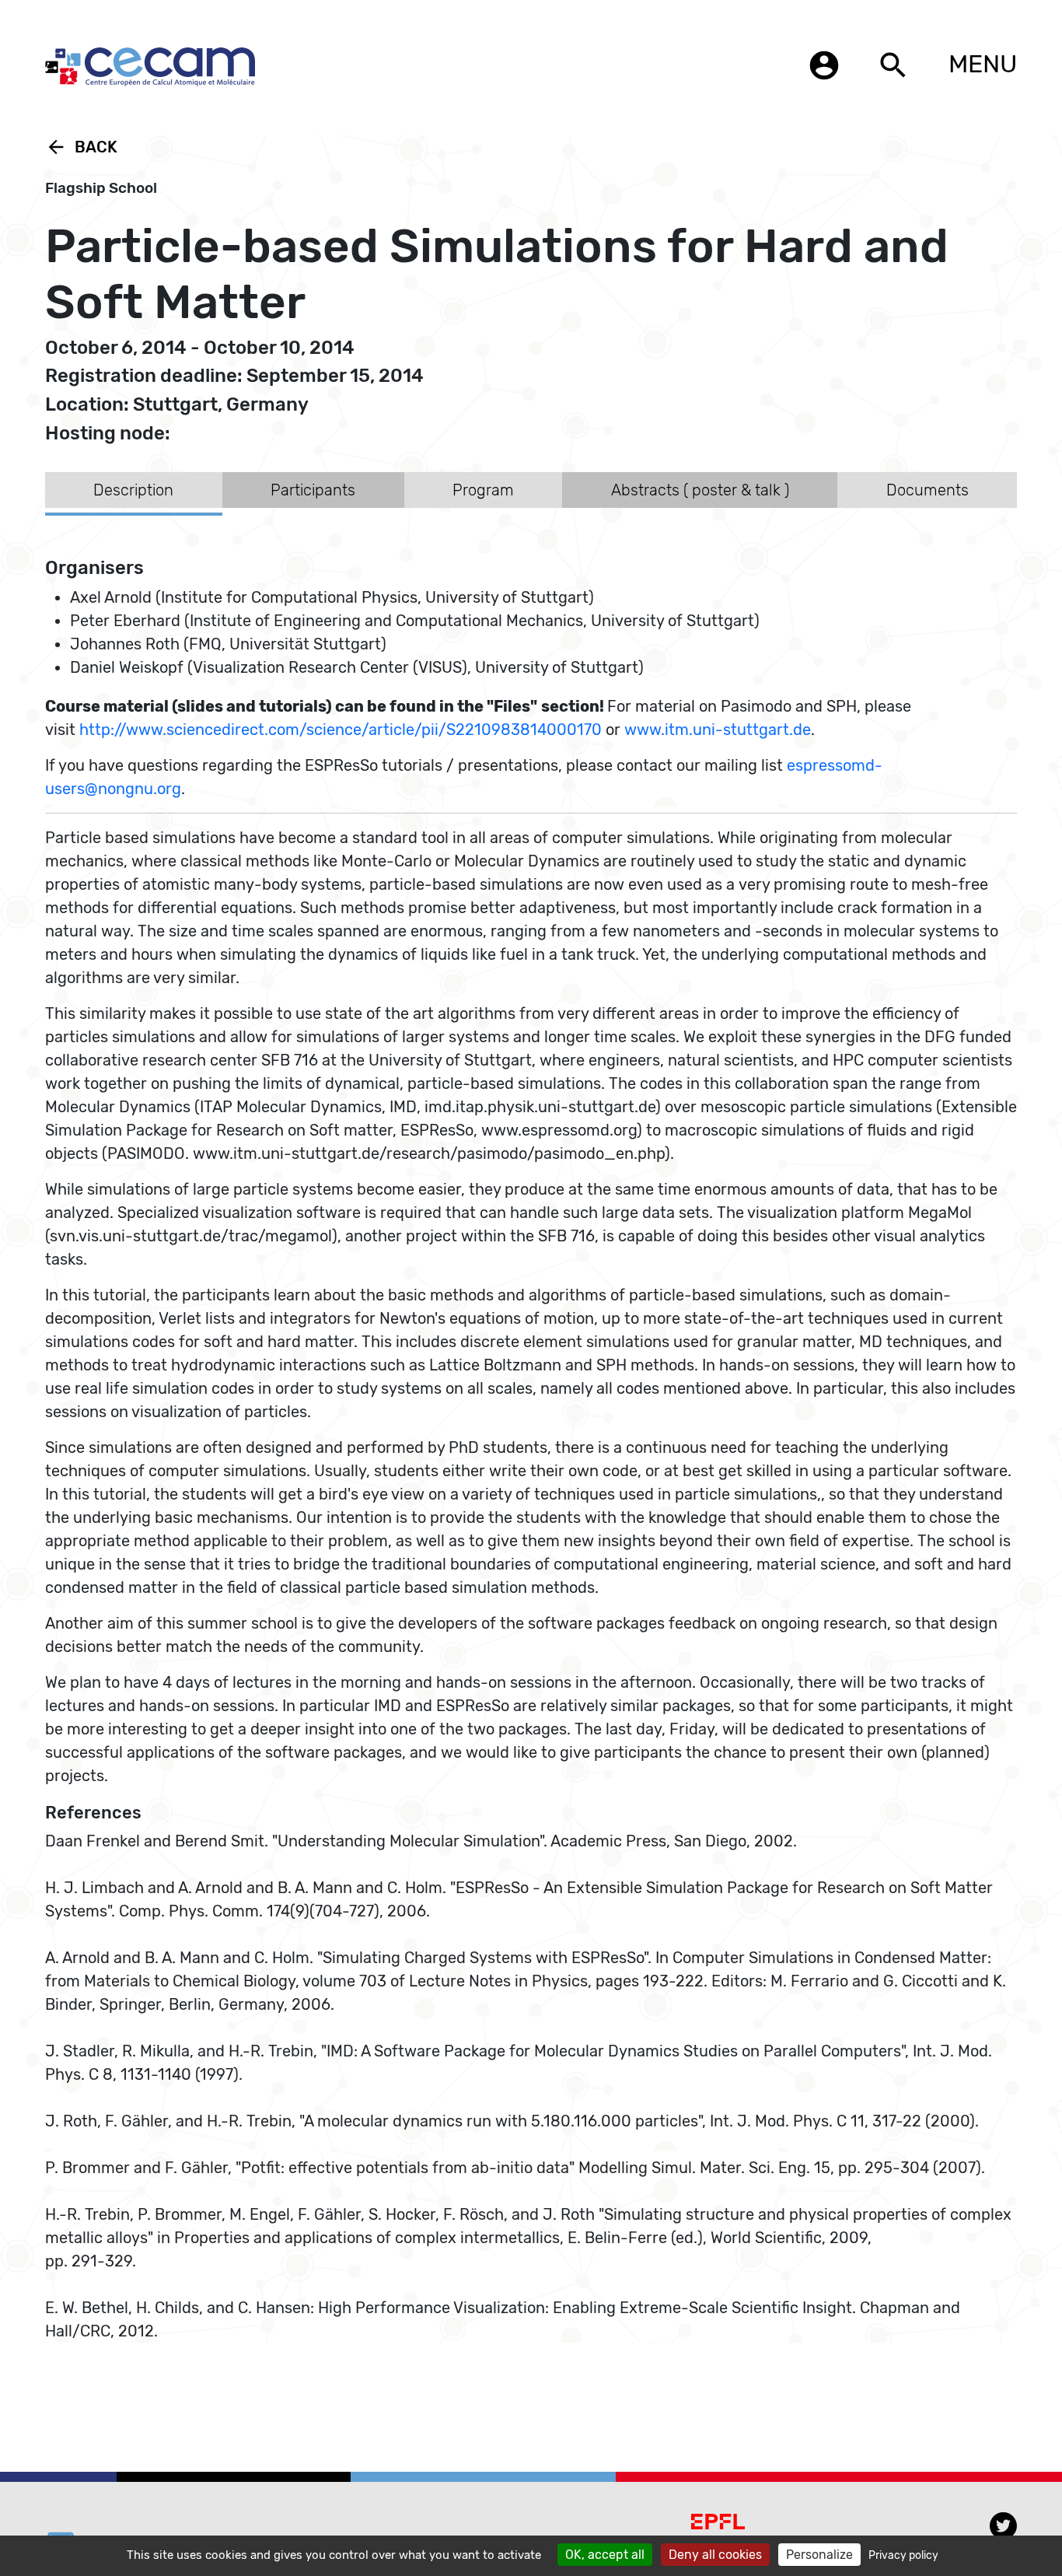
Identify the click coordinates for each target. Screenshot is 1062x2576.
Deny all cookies (715, 2555)
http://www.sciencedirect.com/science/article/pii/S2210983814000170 (341, 730)
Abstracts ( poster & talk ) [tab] (700, 490)
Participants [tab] (313, 490)
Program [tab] (483, 490)
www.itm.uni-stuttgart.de (718, 730)
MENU (983, 64)
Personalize (819, 2555)
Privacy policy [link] (903, 2555)
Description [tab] (133, 490)
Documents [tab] (928, 490)
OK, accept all (605, 2555)
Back (81, 147)
